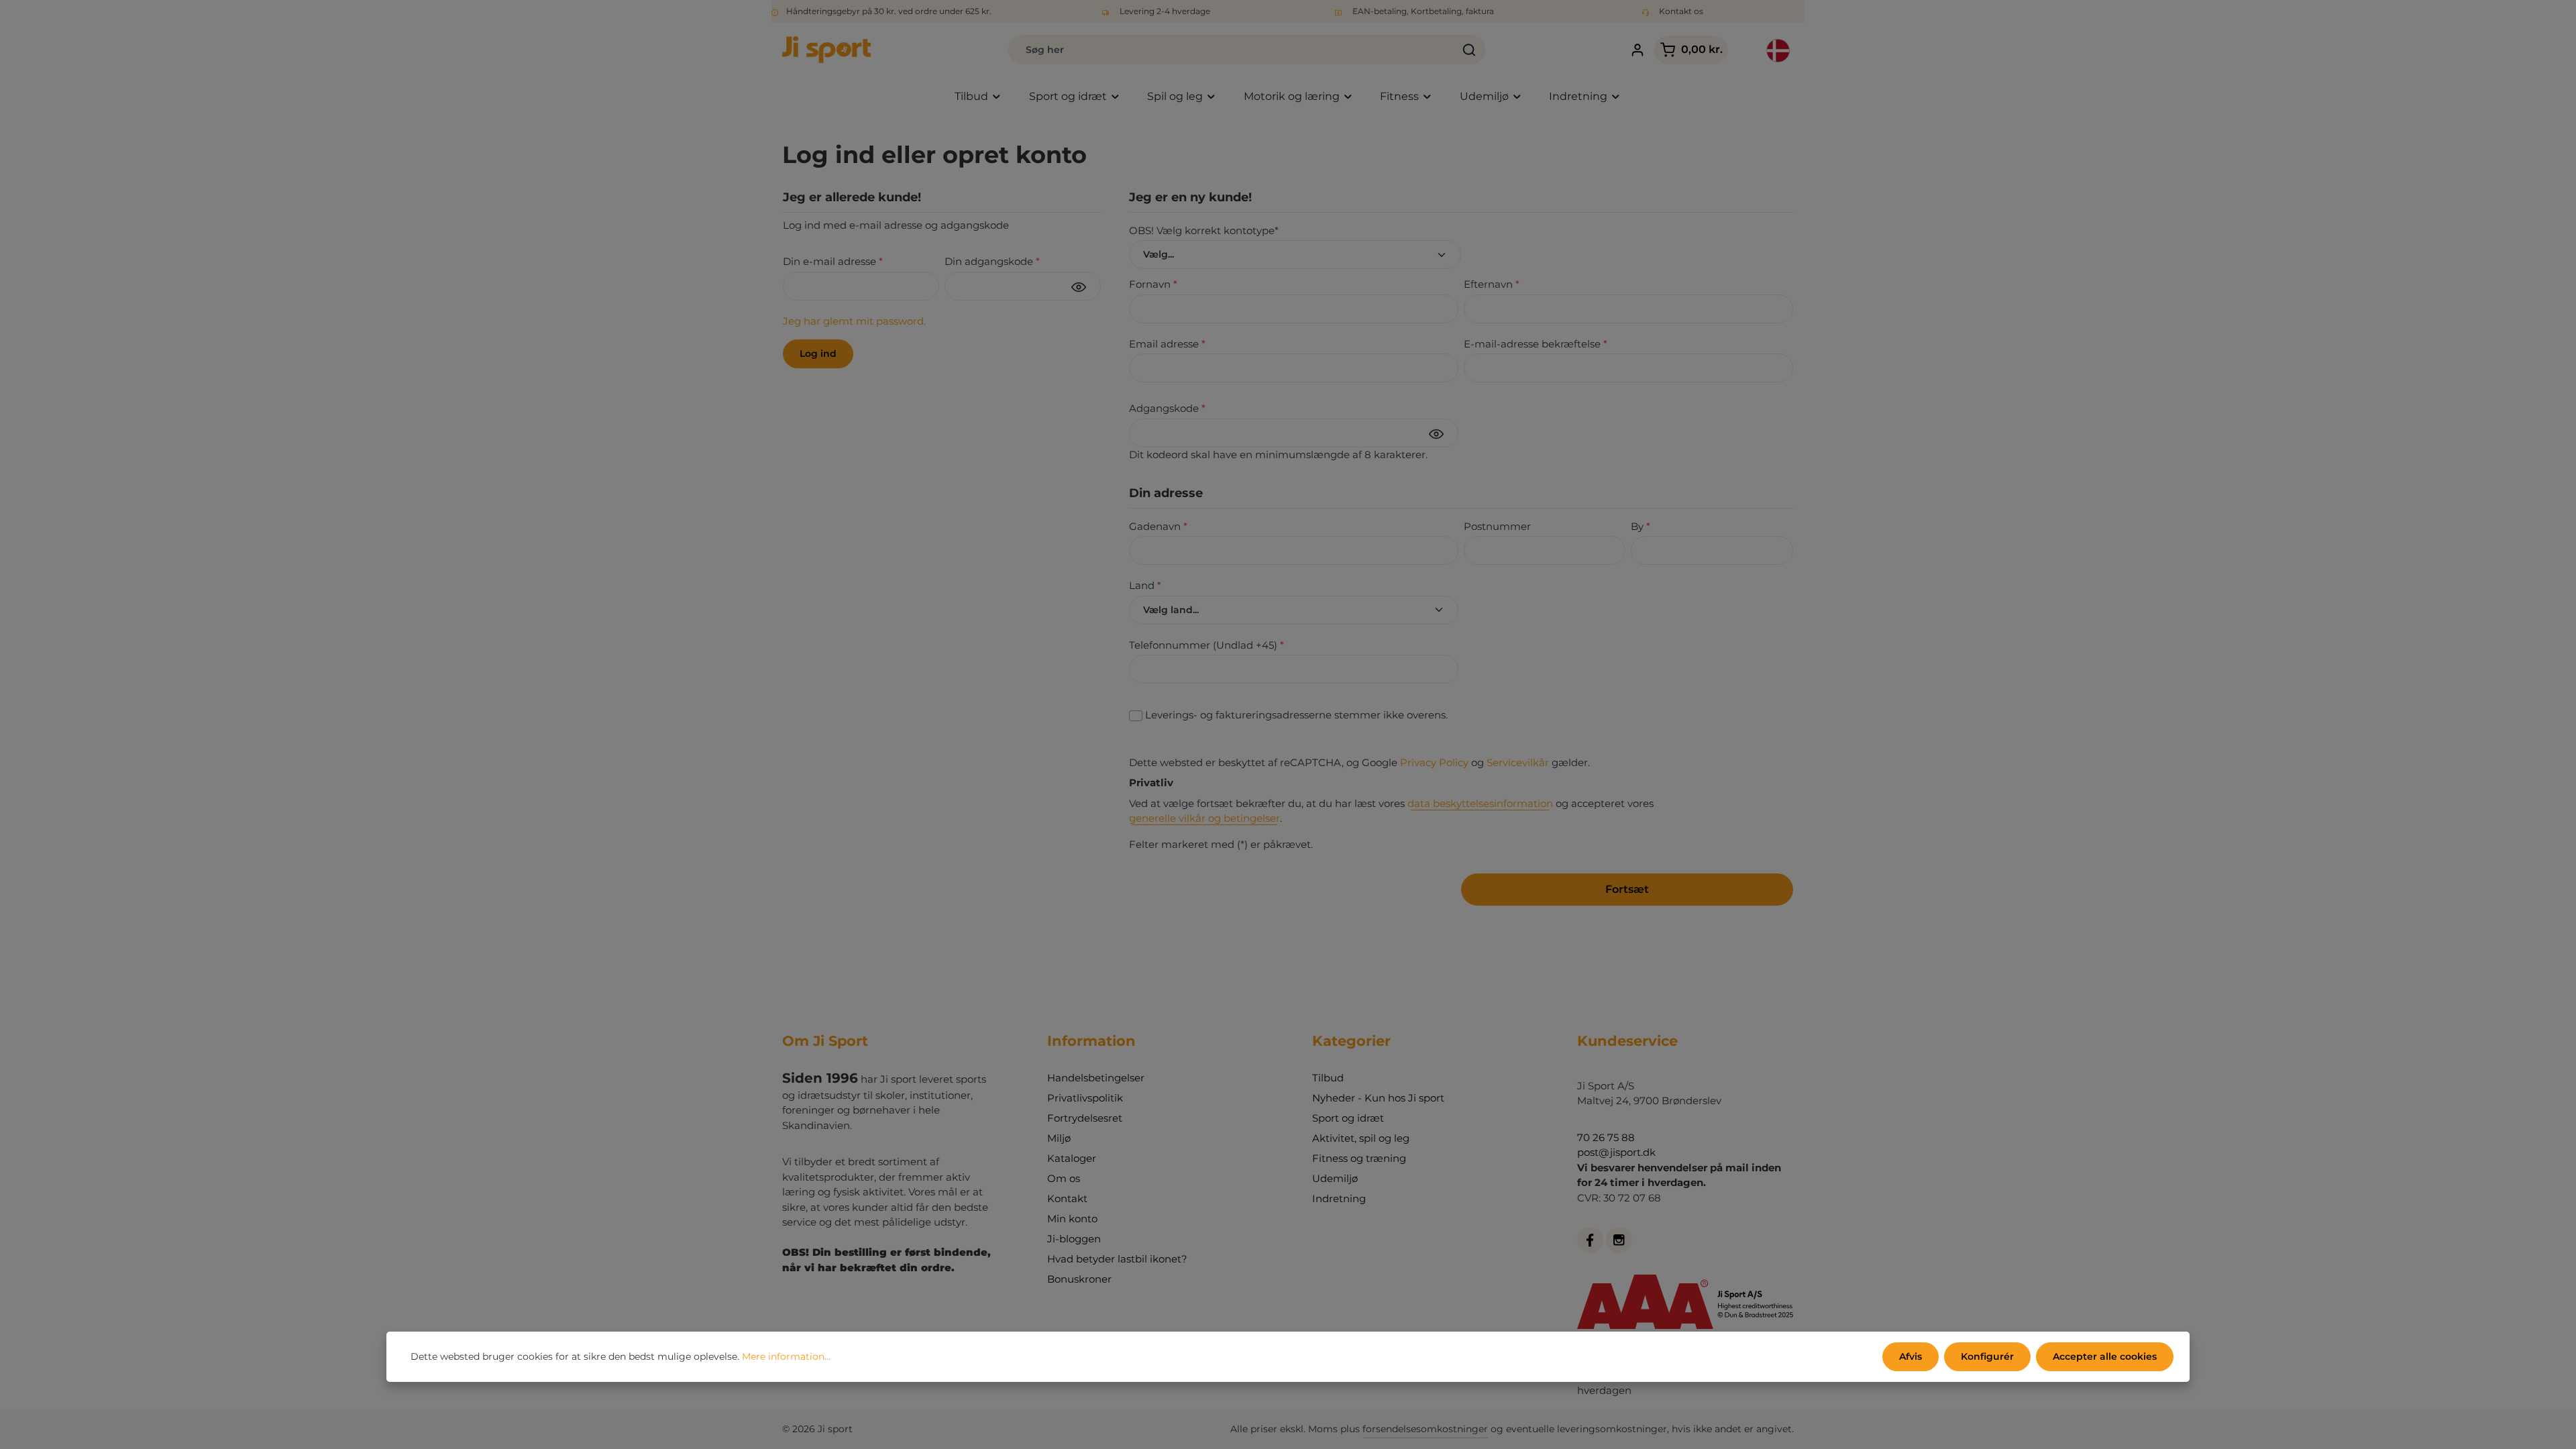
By (1641, 526)
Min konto (1072, 1219)
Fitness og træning (1359, 1158)
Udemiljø (1335, 1178)
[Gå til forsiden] (826, 50)
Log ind (818, 354)
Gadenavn (1158, 526)
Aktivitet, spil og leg (1361, 1138)
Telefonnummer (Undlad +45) (1206, 645)
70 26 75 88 (1606, 1137)
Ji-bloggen (1074, 1239)
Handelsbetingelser (1096, 1078)
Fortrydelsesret (1085, 1118)
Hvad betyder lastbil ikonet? (1117, 1259)
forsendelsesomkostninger (1425, 1429)
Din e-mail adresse (833, 261)
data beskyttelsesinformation (1480, 803)
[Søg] (1469, 50)
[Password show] (1079, 287)
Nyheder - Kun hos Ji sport (1378, 1098)
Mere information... (786, 1356)
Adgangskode (1167, 408)
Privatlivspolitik (1085, 1098)
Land (1145, 585)
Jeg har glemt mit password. (854, 321)
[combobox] (1231, 50)
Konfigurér (1987, 1356)
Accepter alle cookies (2105, 1356)
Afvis (1911, 1356)
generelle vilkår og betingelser (1204, 818)
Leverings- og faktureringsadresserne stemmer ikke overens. (1296, 715)
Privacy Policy (1434, 762)
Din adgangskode (992, 261)
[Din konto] (1637, 50)
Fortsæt (1627, 889)
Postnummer (1497, 526)
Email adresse (1167, 344)
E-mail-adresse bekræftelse (1536, 344)
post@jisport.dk (1616, 1152)
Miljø (1059, 1138)
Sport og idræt (1348, 1118)
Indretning (1339, 1198)
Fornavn (1153, 284)
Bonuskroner (1079, 1279)
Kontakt (1067, 1198)
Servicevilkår (1518, 762)
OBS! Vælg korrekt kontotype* (1204, 230)
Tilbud (1328, 1078)
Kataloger (1072, 1158)
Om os (1064, 1178)
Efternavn (1492, 284)
